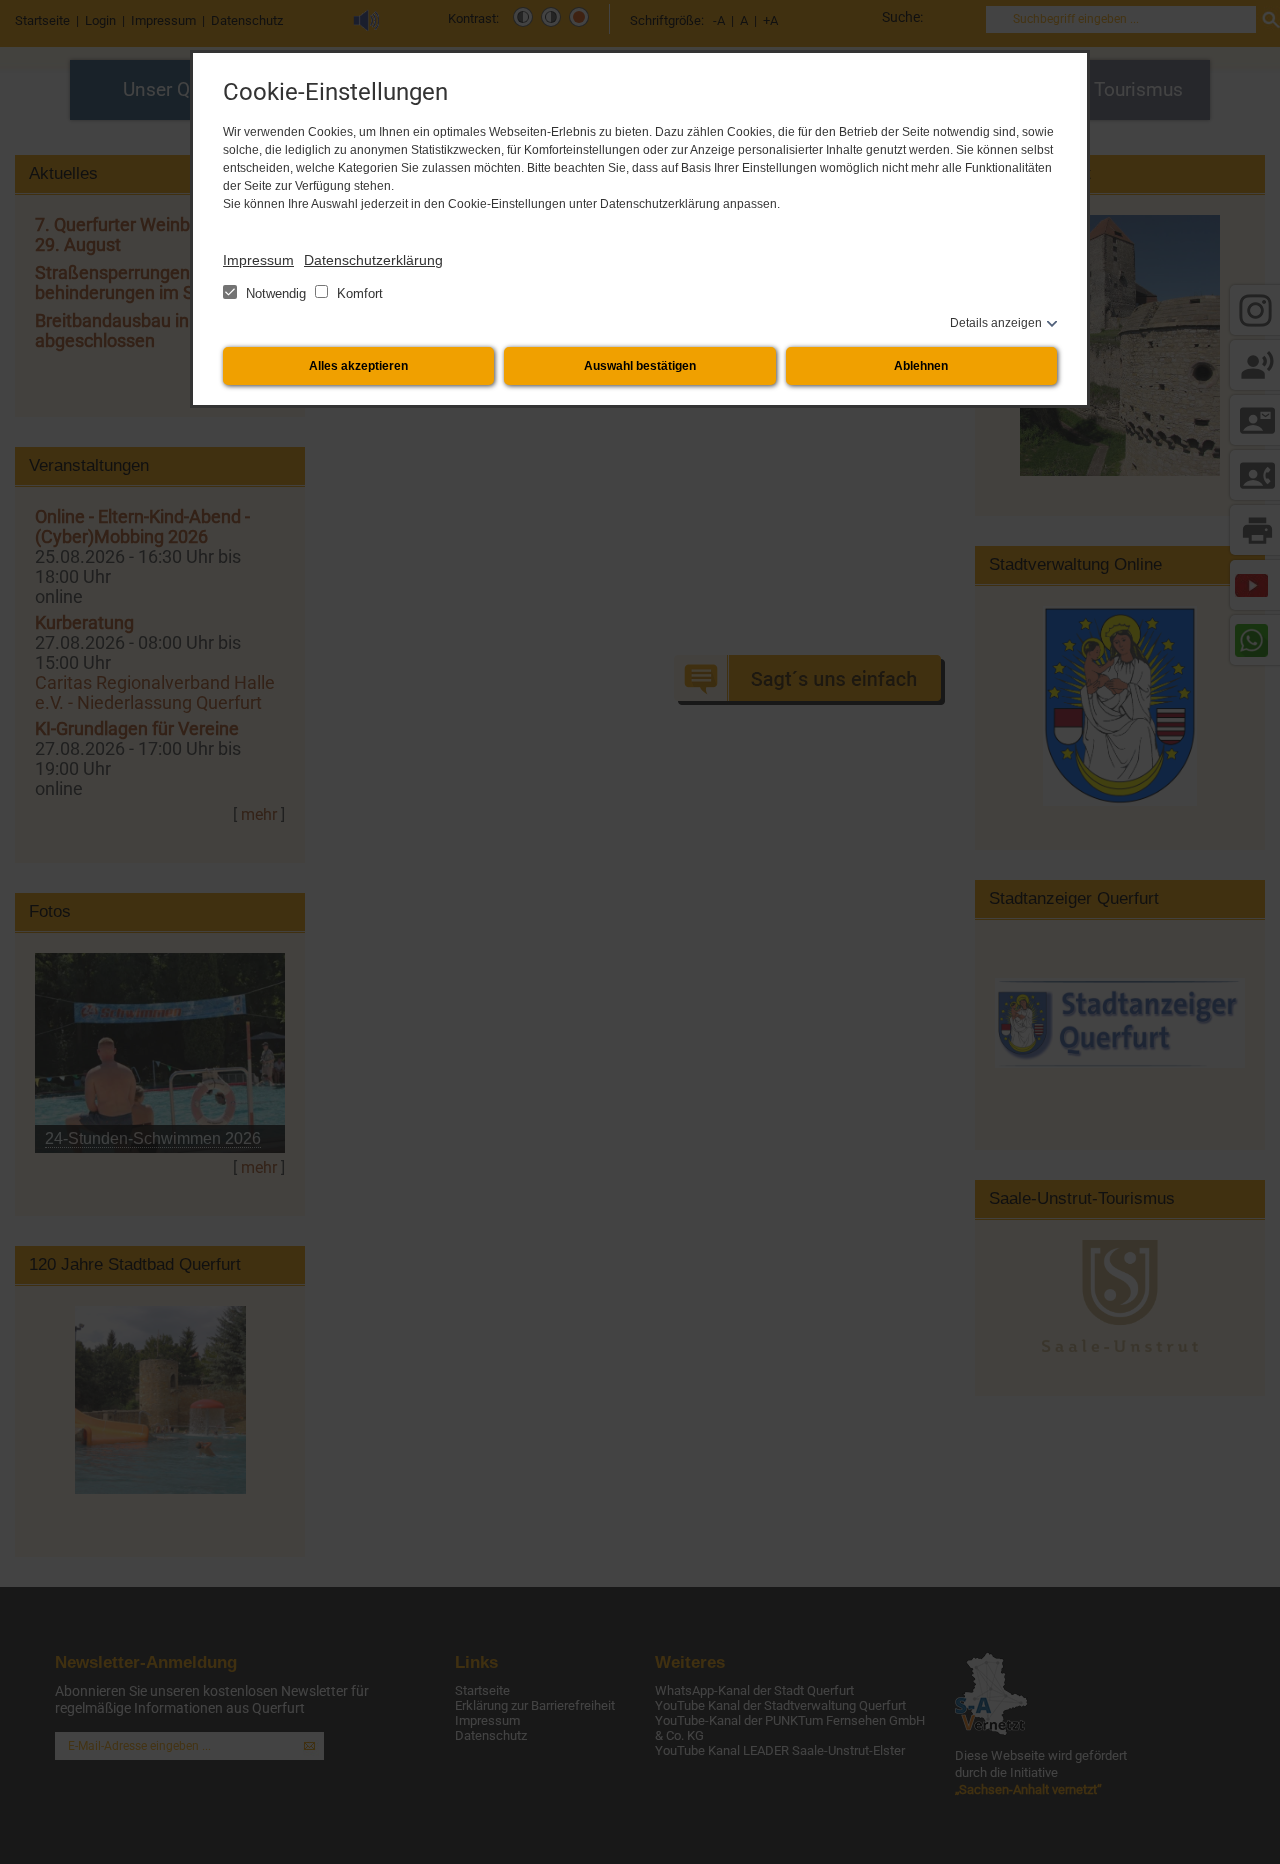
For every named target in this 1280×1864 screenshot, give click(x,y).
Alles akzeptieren (358, 366)
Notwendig (276, 293)
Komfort (358, 293)
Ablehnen (921, 366)
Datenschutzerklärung (373, 260)
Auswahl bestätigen (640, 366)
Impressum (258, 260)
